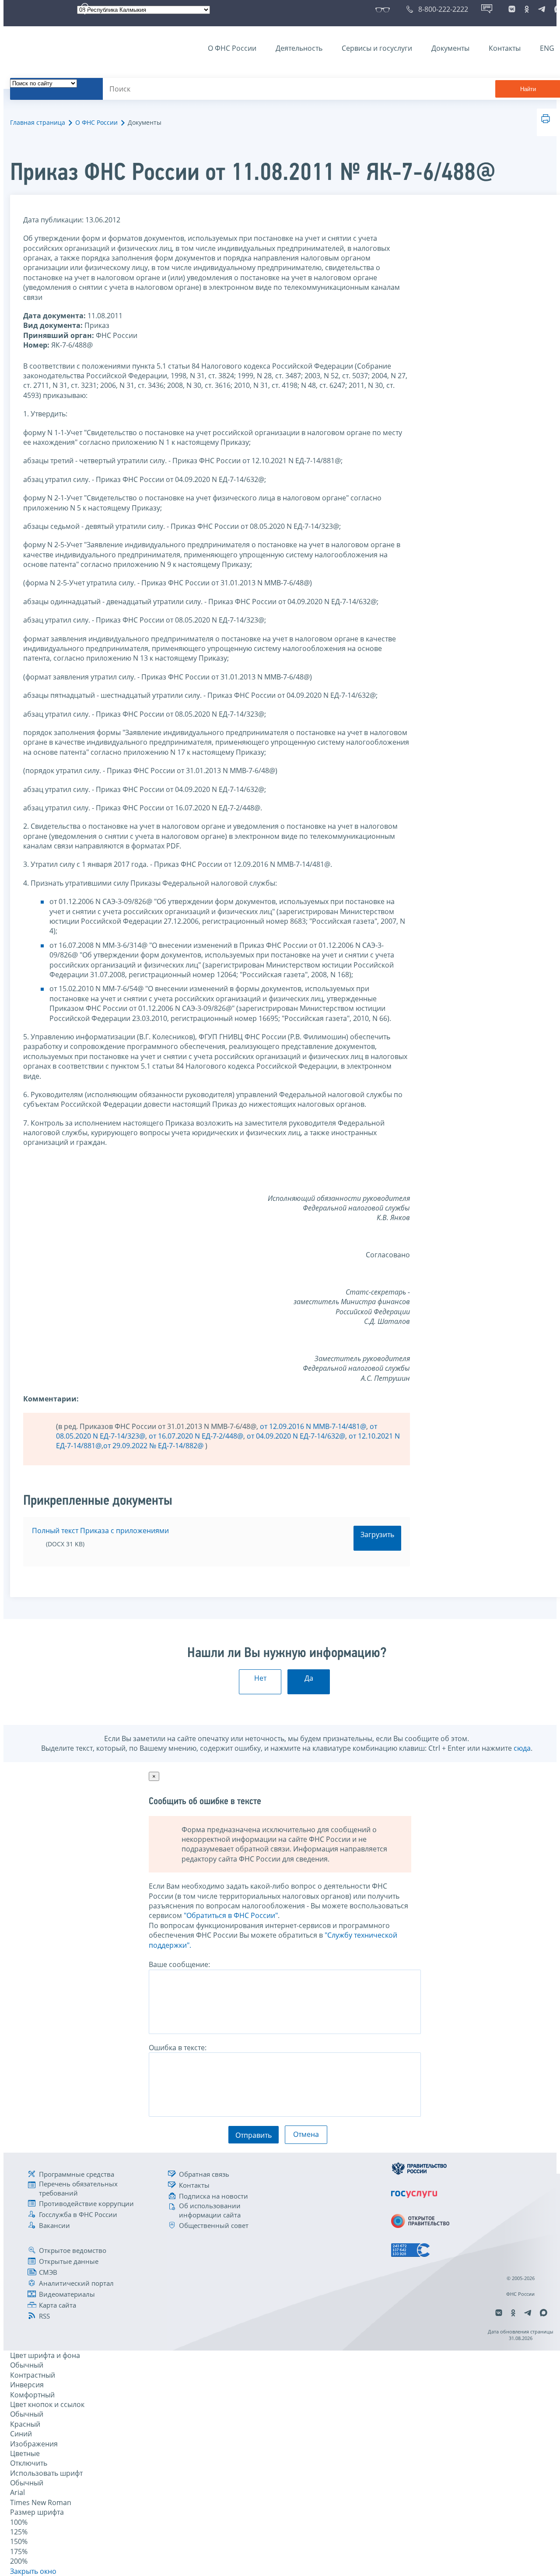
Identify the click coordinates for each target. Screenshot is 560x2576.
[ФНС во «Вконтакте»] (512, 9)
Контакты (505, 48)
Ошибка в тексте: (178, 2048)
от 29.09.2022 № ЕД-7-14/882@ (154, 1446)
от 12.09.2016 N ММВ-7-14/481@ (313, 1426)
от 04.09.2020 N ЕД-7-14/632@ (296, 1436)
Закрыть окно (33, 2571)
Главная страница (38, 122)
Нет (260, 1678)
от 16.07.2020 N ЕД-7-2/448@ (196, 1436)
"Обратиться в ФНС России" (231, 1915)
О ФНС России (232, 48)
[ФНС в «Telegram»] (542, 9)
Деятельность (299, 48)
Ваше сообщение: (179, 1964)
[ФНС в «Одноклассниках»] (527, 9)
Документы (450, 48)
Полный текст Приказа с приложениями (100, 1531)
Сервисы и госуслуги (377, 48)
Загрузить (377, 1534)
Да (309, 1678)
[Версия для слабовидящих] (384, 9)
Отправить (254, 2135)
